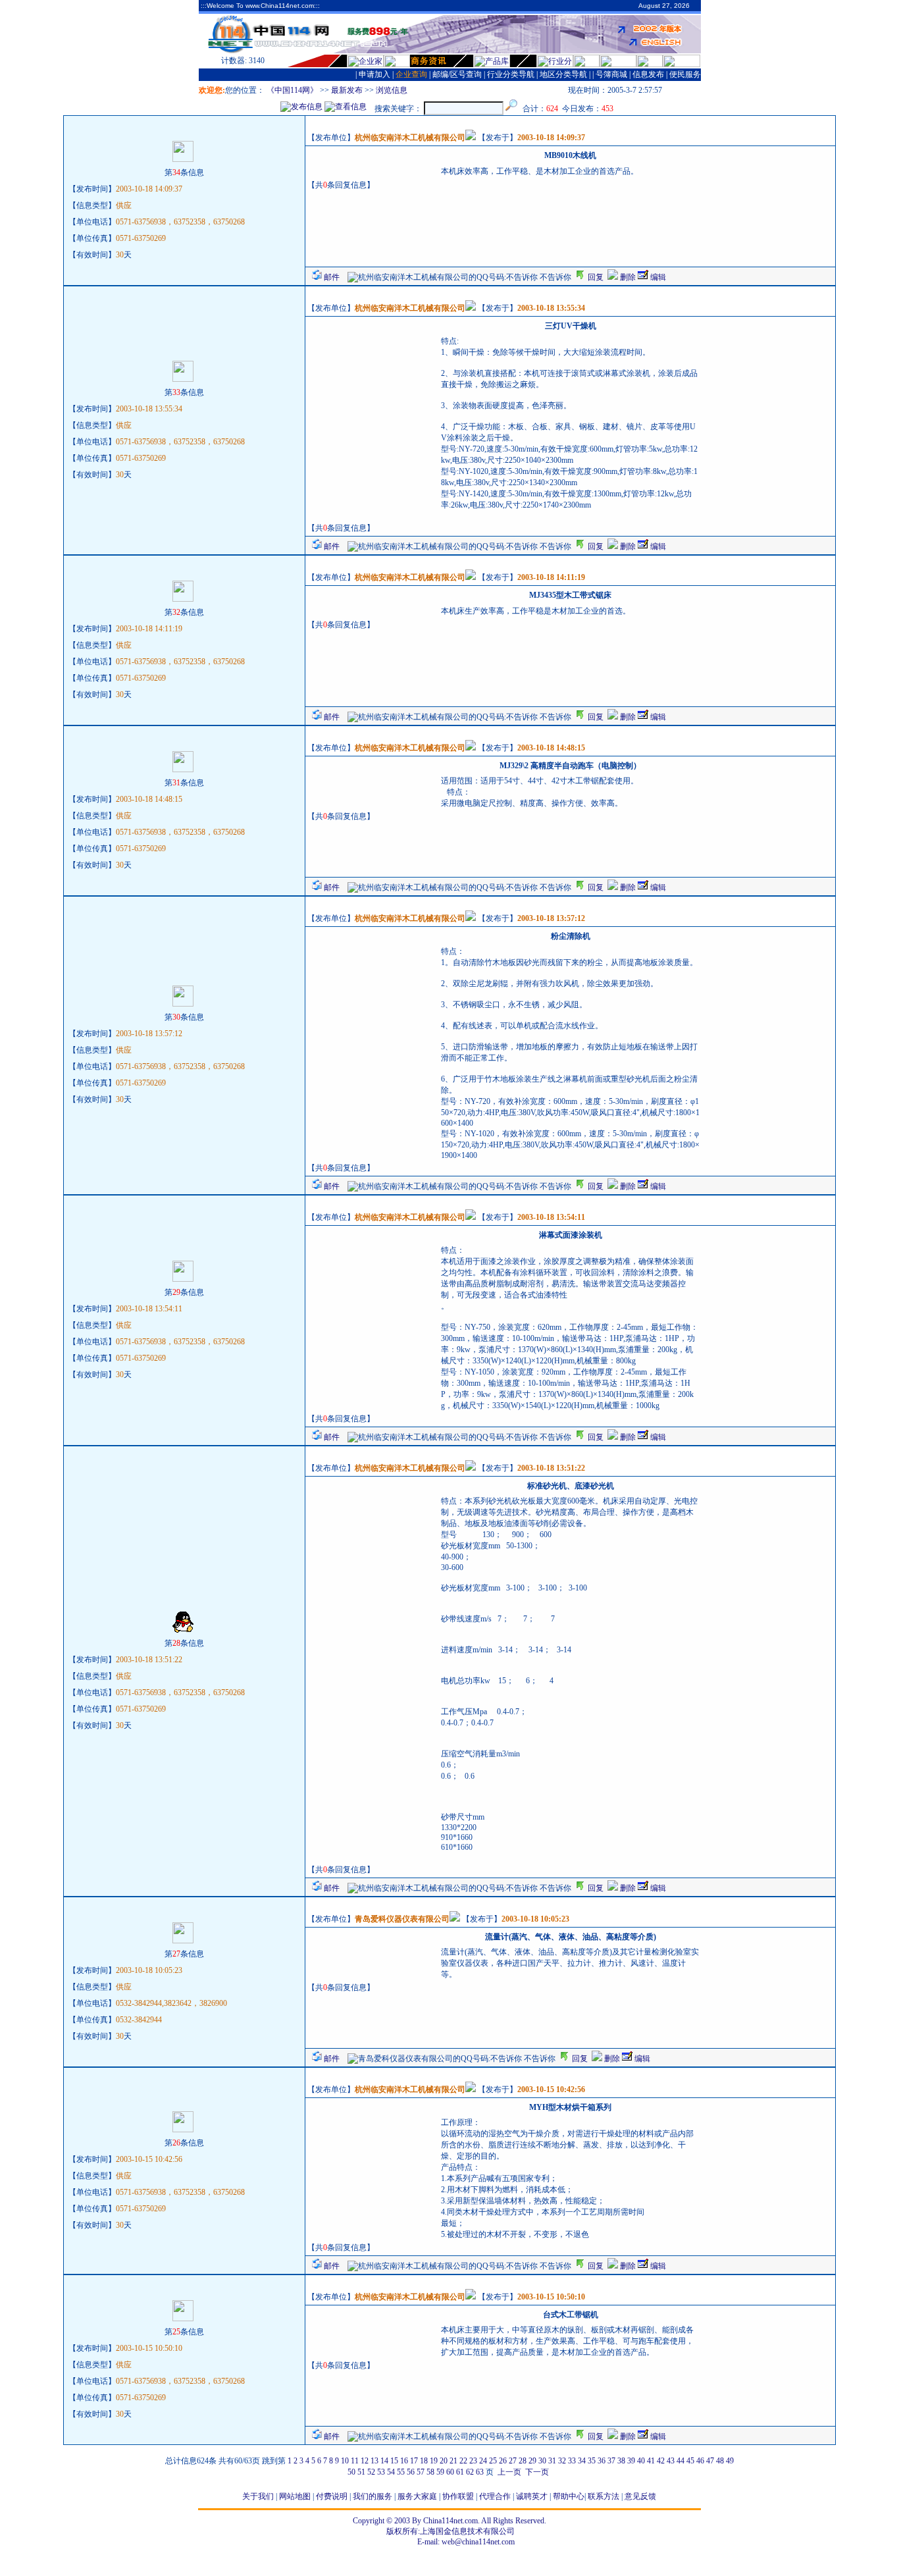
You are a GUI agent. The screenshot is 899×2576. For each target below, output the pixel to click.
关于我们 (258, 2496)
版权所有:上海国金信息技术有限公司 (450, 2531)
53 (381, 2472)
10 (345, 2461)
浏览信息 (392, 90)
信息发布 (648, 74)
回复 (595, 277)
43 (671, 2461)
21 (453, 2461)
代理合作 (495, 2496)
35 (592, 2461)
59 (440, 2472)
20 (444, 2461)
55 (401, 2472)
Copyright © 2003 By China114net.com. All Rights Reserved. (449, 2521)
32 (562, 2461)
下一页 (537, 2472)
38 (621, 2461)
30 (542, 2461)
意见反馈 (640, 2496)
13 (374, 2461)
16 (404, 2461)
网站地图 (295, 2496)
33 (572, 2461)
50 (351, 2472)
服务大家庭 (417, 2496)
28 (523, 2461)
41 (651, 2461)
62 (470, 2472)
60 (450, 2472)
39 (631, 2461)
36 (602, 2461)
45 (690, 2461)
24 (483, 2461)
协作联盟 (458, 2496)
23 (473, 2461)
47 (710, 2461)
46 (700, 2461)
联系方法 (604, 2496)
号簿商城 (611, 74)
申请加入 (374, 74)
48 (720, 2461)
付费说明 (332, 2496)
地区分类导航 (563, 74)
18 (424, 2461)
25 (493, 2461)
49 (730, 2461)
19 (434, 2461)
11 (355, 2461)
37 (611, 2461)
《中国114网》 (292, 90)
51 (361, 2472)
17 (414, 2461)
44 (681, 2461)
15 (394, 2461)
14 (384, 2461)
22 (463, 2461)
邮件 (331, 277)
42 (661, 2461)
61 (460, 2472)
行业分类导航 (511, 74)
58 (430, 2472)
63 (480, 2472)
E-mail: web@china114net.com (466, 2542)
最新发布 (347, 90)
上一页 (509, 2472)
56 (411, 2472)
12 (365, 2461)
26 (503, 2461)
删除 (627, 277)
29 (532, 2461)
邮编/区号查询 (457, 74)
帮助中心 (569, 2496)
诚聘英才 (532, 2496)
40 (641, 2461)
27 (513, 2461)
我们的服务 (372, 2496)
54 (391, 2472)
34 (582, 2461)
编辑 (657, 277)
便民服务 (685, 74)
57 (421, 2472)
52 (371, 2472)
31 (552, 2461)
